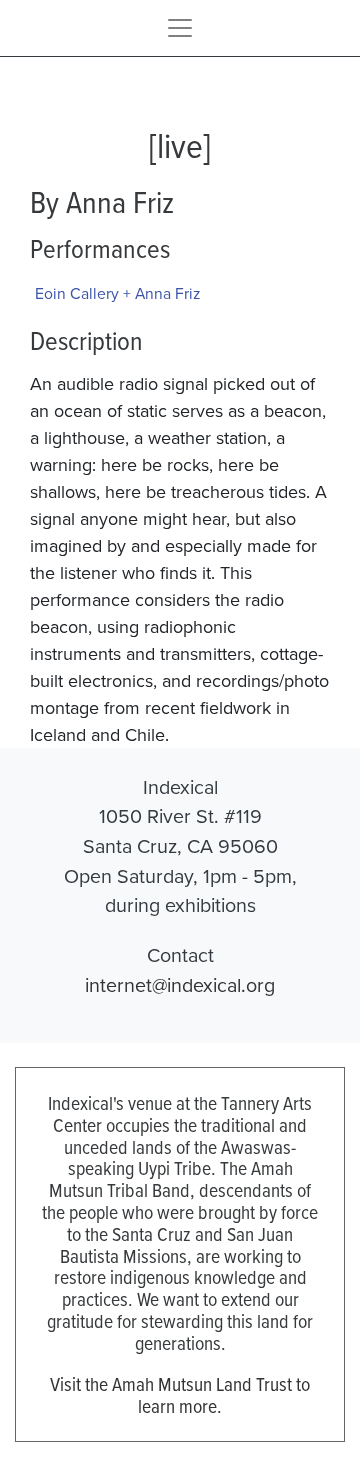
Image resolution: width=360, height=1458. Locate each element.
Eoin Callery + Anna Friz (117, 293)
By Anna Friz (102, 201)
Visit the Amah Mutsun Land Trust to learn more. (180, 1394)
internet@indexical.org (180, 984)
